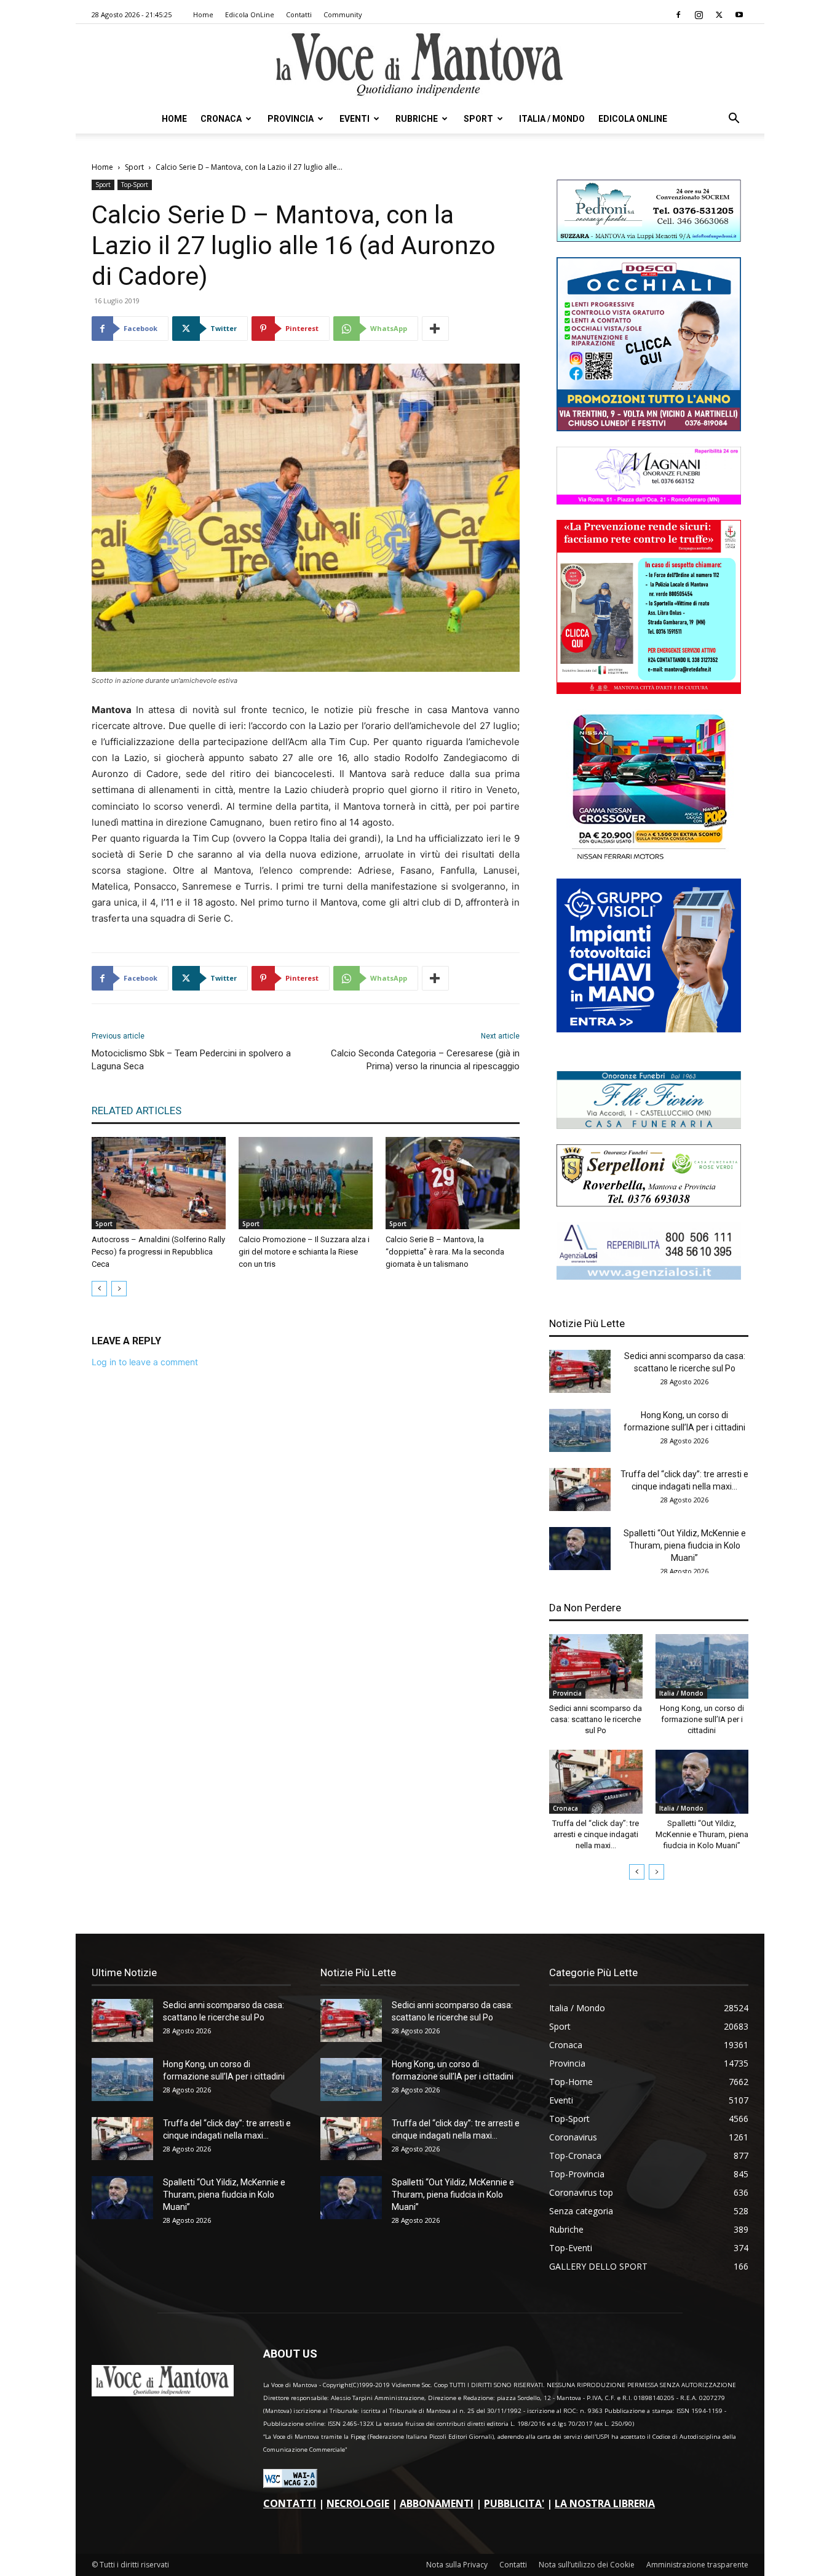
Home (203, 14)
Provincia (291, 119)
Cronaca (221, 119)
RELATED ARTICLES (137, 1111)
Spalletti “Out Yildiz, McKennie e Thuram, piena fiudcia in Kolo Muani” (685, 1545)
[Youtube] (739, 15)
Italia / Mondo (552, 119)
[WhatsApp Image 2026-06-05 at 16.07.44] (649, 860)
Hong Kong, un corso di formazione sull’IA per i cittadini (702, 1719)
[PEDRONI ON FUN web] (649, 238)
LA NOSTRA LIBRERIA (605, 2503)
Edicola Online (633, 119)
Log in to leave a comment (145, 1362)
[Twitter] (719, 15)
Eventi (355, 119)
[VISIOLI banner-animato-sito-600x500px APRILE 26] (649, 1029)
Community (343, 14)
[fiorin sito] (649, 1126)
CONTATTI (290, 2503)
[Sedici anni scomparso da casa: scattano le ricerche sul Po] (580, 1371)
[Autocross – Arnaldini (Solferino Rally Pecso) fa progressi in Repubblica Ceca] (159, 1183)
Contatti (299, 14)
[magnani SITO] (649, 501)
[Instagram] (699, 15)
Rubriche (417, 119)
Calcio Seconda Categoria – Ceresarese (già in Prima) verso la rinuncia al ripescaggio (425, 1060)
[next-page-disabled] (119, 1289)
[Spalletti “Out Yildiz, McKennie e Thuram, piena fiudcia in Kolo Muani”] (580, 1549)
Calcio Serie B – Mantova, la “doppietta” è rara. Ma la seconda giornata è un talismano (445, 1252)
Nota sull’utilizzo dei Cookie (587, 2565)
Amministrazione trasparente (697, 2565)
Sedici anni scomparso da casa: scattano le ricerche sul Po (596, 1719)
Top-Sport (135, 185)
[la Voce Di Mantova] (420, 65)
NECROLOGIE (358, 2503)
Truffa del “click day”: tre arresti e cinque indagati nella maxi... (596, 1834)
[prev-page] (99, 1289)
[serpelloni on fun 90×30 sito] (649, 1203)
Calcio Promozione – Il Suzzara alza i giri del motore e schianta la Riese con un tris (304, 1252)
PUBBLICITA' (514, 2503)
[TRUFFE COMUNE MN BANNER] (649, 691)
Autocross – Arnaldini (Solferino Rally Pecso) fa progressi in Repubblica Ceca (158, 1252)
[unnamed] (649, 1276)
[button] (734, 120)
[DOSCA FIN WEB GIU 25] (649, 428)
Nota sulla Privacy (457, 2565)
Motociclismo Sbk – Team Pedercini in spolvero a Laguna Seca (191, 1060)
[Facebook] (678, 15)
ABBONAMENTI (437, 2503)
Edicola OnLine (250, 14)
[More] (435, 329)
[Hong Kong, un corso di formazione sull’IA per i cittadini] (580, 1430)
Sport (478, 119)
